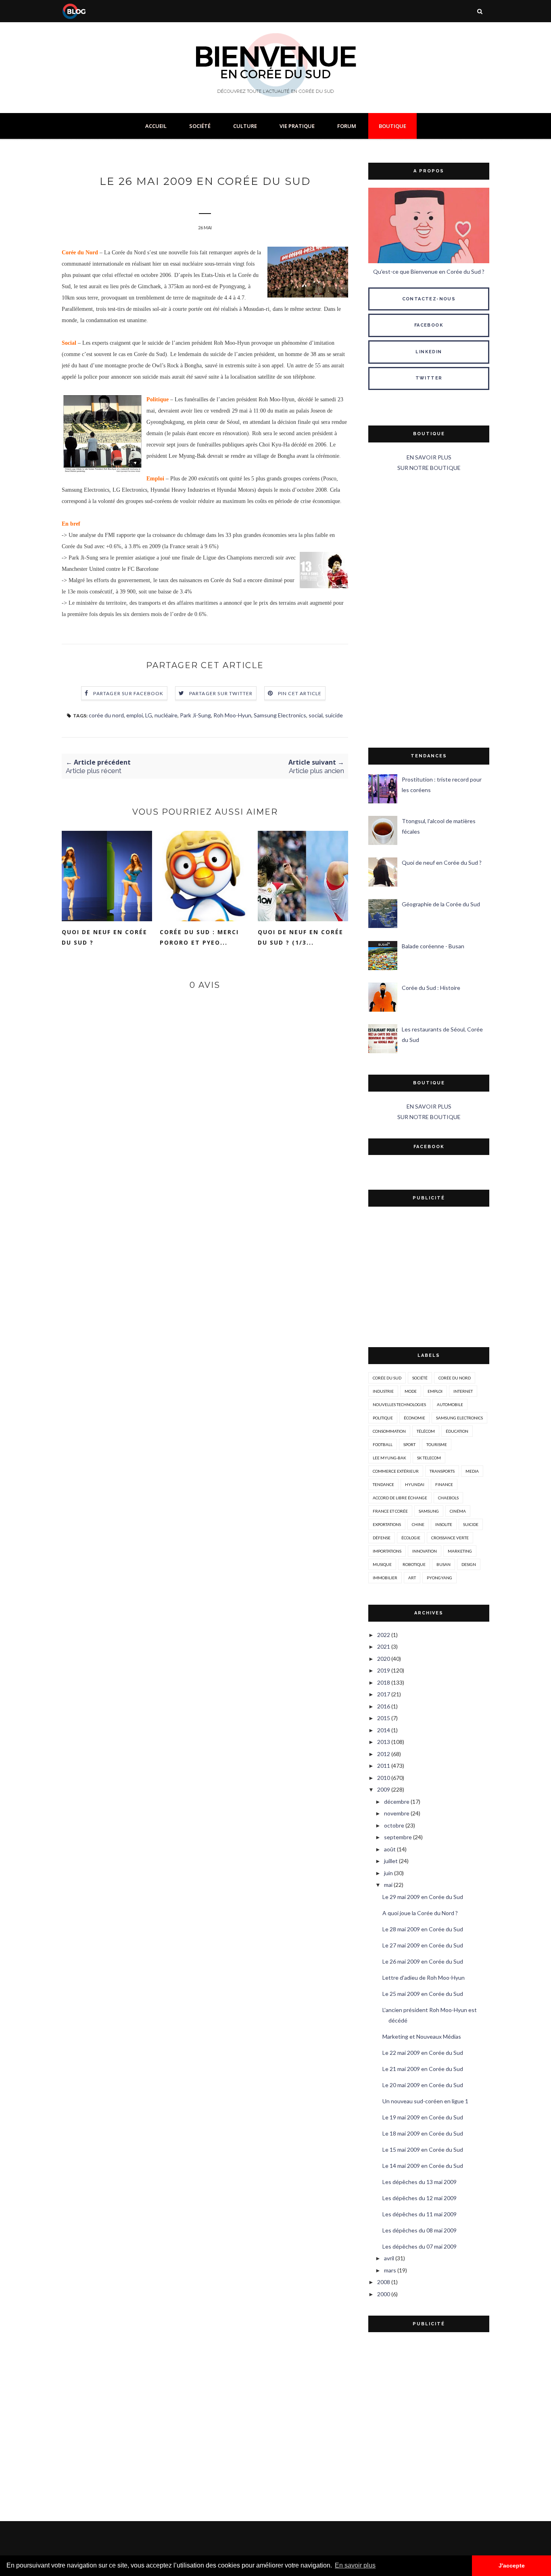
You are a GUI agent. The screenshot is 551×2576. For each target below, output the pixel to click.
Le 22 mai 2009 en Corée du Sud (423, 2053)
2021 (384, 1646)
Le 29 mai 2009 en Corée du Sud (423, 1897)
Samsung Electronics (280, 715)
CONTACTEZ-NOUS (429, 299)
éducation (457, 1431)
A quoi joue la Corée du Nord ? (420, 1913)
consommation (389, 1431)
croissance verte (450, 1538)
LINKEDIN (429, 352)
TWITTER (429, 378)
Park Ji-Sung (195, 715)
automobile (450, 1404)
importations (387, 1551)
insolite (444, 1524)
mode (411, 1391)
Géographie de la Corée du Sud (441, 904)
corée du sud (387, 1378)
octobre (394, 1825)
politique (383, 1418)
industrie (383, 1391)
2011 (384, 1766)
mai (388, 1885)
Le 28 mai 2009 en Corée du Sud (423, 1929)
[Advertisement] (429, 610)
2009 (384, 1789)
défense (382, 1538)
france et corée (390, 1511)
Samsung (429, 1511)
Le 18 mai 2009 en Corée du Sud (423, 2133)
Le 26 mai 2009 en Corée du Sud (423, 1961)
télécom (426, 1431)
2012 (384, 1754)
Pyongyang (439, 1578)
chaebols (448, 1498)
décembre (397, 1802)
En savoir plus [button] (355, 2565)
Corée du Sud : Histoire (431, 988)
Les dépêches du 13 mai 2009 (420, 2182)
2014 (384, 1730)
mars (390, 2270)
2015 (384, 1718)
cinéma (458, 1511)
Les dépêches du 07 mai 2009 (420, 2246)
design (469, 1564)
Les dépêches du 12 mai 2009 (420, 2198)
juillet (391, 1861)
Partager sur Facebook (128, 693)
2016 (384, 1706)
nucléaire (166, 715)
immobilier (385, 1578)
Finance (444, 1484)
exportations (387, 1524)
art (412, 1578)
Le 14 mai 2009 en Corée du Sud (423, 2166)
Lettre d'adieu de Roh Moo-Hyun (424, 1978)
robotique (414, 1564)
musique (382, 1564)
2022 (384, 1635)
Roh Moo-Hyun (232, 715)
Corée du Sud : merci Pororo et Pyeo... (199, 937)
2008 (384, 2282)
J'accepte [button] (512, 2566)
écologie (411, 1538)
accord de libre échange (400, 1498)
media (472, 1471)
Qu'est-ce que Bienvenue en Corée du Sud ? (429, 271)
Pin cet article (300, 693)
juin (388, 1873)
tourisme (437, 1444)
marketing (460, 1551)
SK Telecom (429, 1458)
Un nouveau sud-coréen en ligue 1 (425, 2101)
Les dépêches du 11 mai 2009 (420, 2214)
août (390, 1849)
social (316, 715)
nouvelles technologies (399, 1404)
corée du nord (106, 715)
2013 (384, 1742)
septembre (398, 1837)
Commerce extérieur (396, 1471)
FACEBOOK (429, 325)
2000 (384, 2294)
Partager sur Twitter (221, 693)
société (420, 1378)
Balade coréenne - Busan (433, 946)
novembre (397, 1813)
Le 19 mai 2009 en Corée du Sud (423, 2117)
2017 (384, 1694)
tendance (383, 1484)
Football (383, 1444)
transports (442, 1471)
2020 (384, 1659)
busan (444, 1564)
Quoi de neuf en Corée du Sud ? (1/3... (301, 937)
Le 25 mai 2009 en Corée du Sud (423, 1994)
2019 (384, 1670)
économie (414, 1418)
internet (463, 1391)
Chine (418, 1524)
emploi (135, 715)
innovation (425, 1551)
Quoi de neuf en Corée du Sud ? (104, 937)
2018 (384, 1682)
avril (389, 2258)
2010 (384, 1778)
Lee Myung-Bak (389, 1458)
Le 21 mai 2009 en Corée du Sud (423, 2069)
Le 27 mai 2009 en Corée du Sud (423, 1945)
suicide (334, 715)
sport (409, 1444)
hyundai (415, 1484)
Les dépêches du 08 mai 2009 (420, 2230)
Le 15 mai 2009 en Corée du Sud (423, 2149)
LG (149, 715)
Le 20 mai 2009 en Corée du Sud (423, 2085)
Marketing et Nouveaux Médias (422, 2036)
